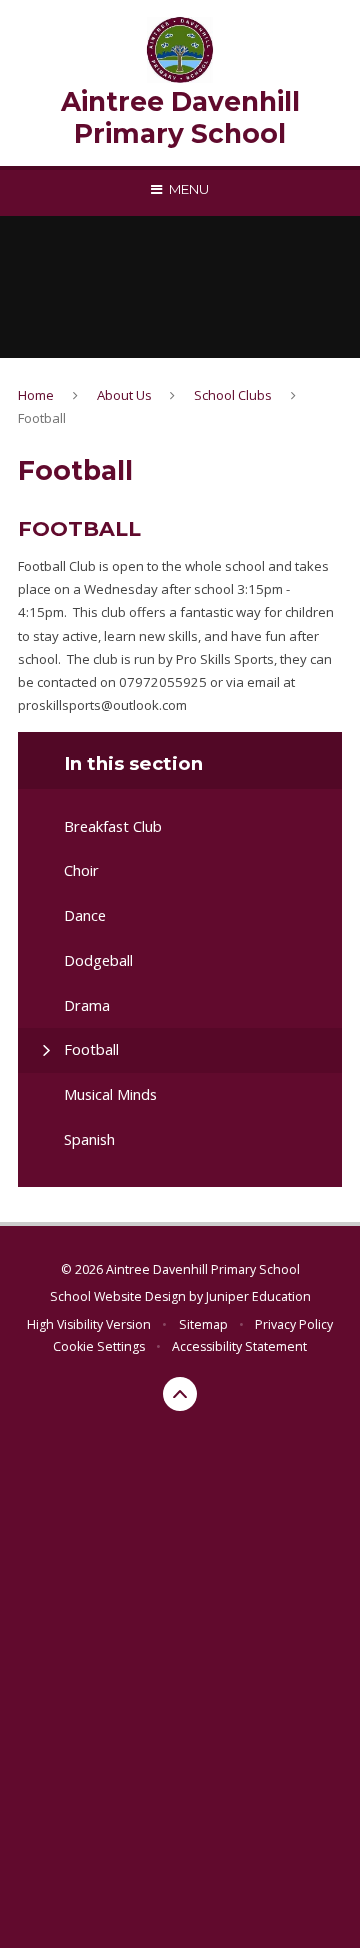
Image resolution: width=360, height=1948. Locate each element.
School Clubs (233, 395)
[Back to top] (180, 1394)
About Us (124, 395)
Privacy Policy (294, 1324)
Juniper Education (258, 1296)
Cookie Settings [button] (99, 1346)
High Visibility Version (89, 1324)
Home (36, 395)
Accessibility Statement (239, 1346)
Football (42, 418)
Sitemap (203, 1324)
